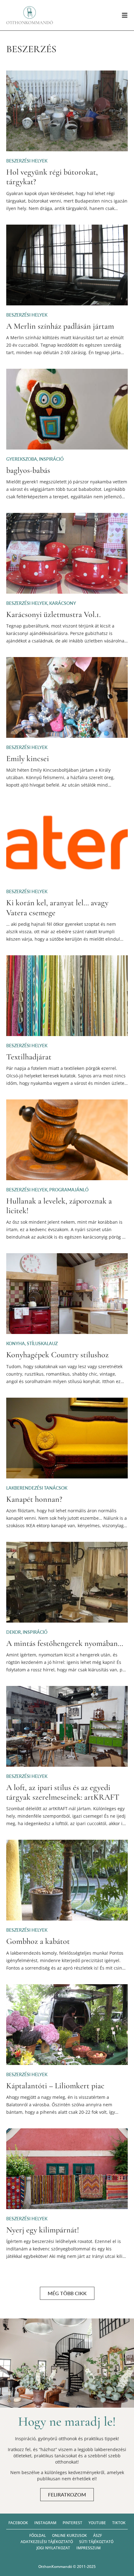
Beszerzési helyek (27, 161)
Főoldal (38, 2535)
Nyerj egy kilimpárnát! (43, 2230)
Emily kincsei (28, 758)
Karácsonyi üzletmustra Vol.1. (53, 614)
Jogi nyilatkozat (53, 2548)
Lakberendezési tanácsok (37, 1488)
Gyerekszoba (22, 459)
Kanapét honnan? (34, 1499)
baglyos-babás (28, 470)
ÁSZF (98, 2535)
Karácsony (63, 603)
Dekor (14, 1632)
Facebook (18, 2523)
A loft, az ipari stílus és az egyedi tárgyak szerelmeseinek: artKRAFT (63, 1792)
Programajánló (69, 1190)
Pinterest (72, 2523)
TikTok (119, 2523)
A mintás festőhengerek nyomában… (65, 1643)
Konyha (16, 1343)
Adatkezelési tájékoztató (47, 2542)
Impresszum (89, 2548)
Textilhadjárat (29, 1057)
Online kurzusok (69, 2535)
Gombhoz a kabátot (38, 1941)
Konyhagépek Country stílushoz (57, 1355)
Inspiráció (51, 459)
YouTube (97, 2523)
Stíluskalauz (42, 1343)
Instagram (45, 2523)
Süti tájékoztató (96, 2542)
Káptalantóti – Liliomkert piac (55, 2086)
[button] (67, 2293)
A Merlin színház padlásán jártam (60, 326)
